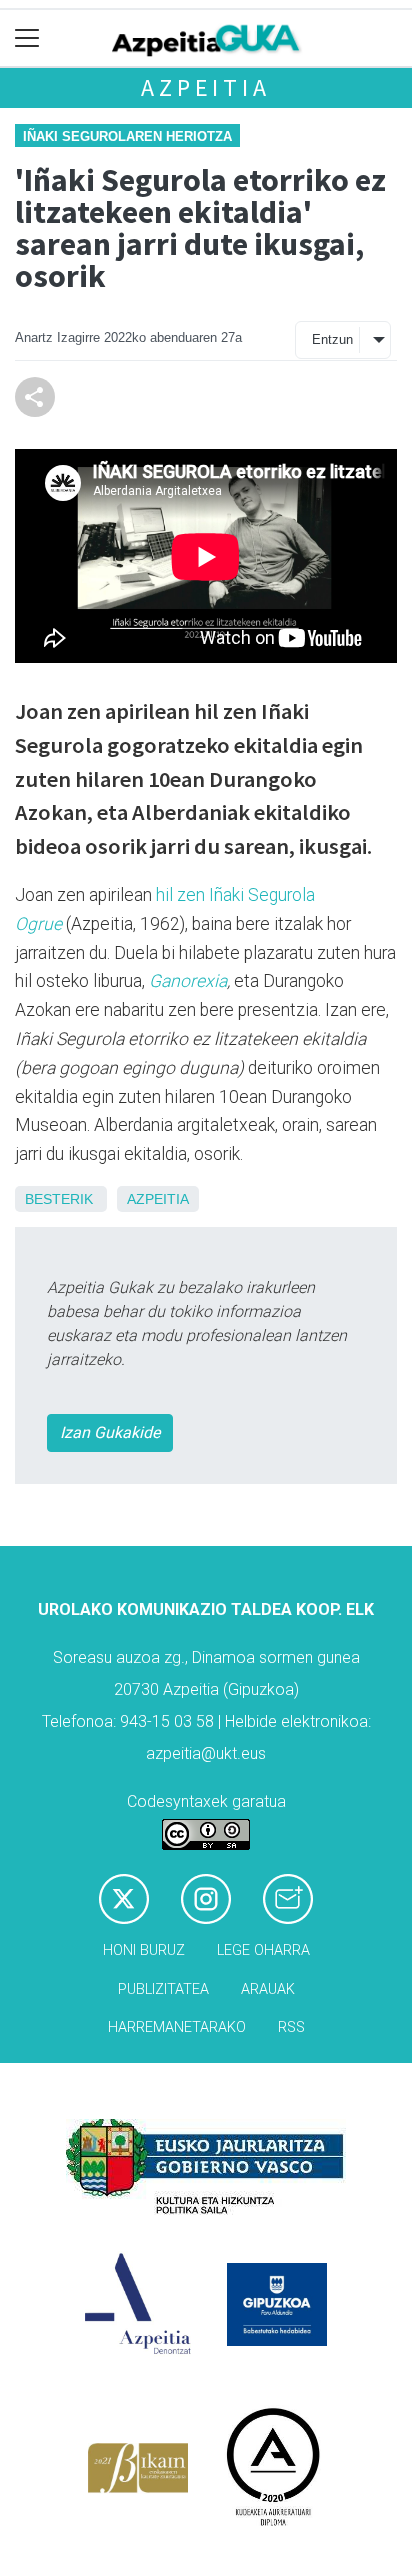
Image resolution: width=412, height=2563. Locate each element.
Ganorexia (188, 981)
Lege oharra (263, 1950)
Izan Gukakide (110, 1432)
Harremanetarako (177, 2027)
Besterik (59, 1199)
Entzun (332, 339)
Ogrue (38, 924)
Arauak (268, 1989)
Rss (291, 2027)
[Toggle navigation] (27, 38)
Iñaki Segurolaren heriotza (127, 136)
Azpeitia (205, 87)
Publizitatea (163, 1989)
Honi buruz (144, 1950)
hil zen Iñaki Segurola (235, 895)
